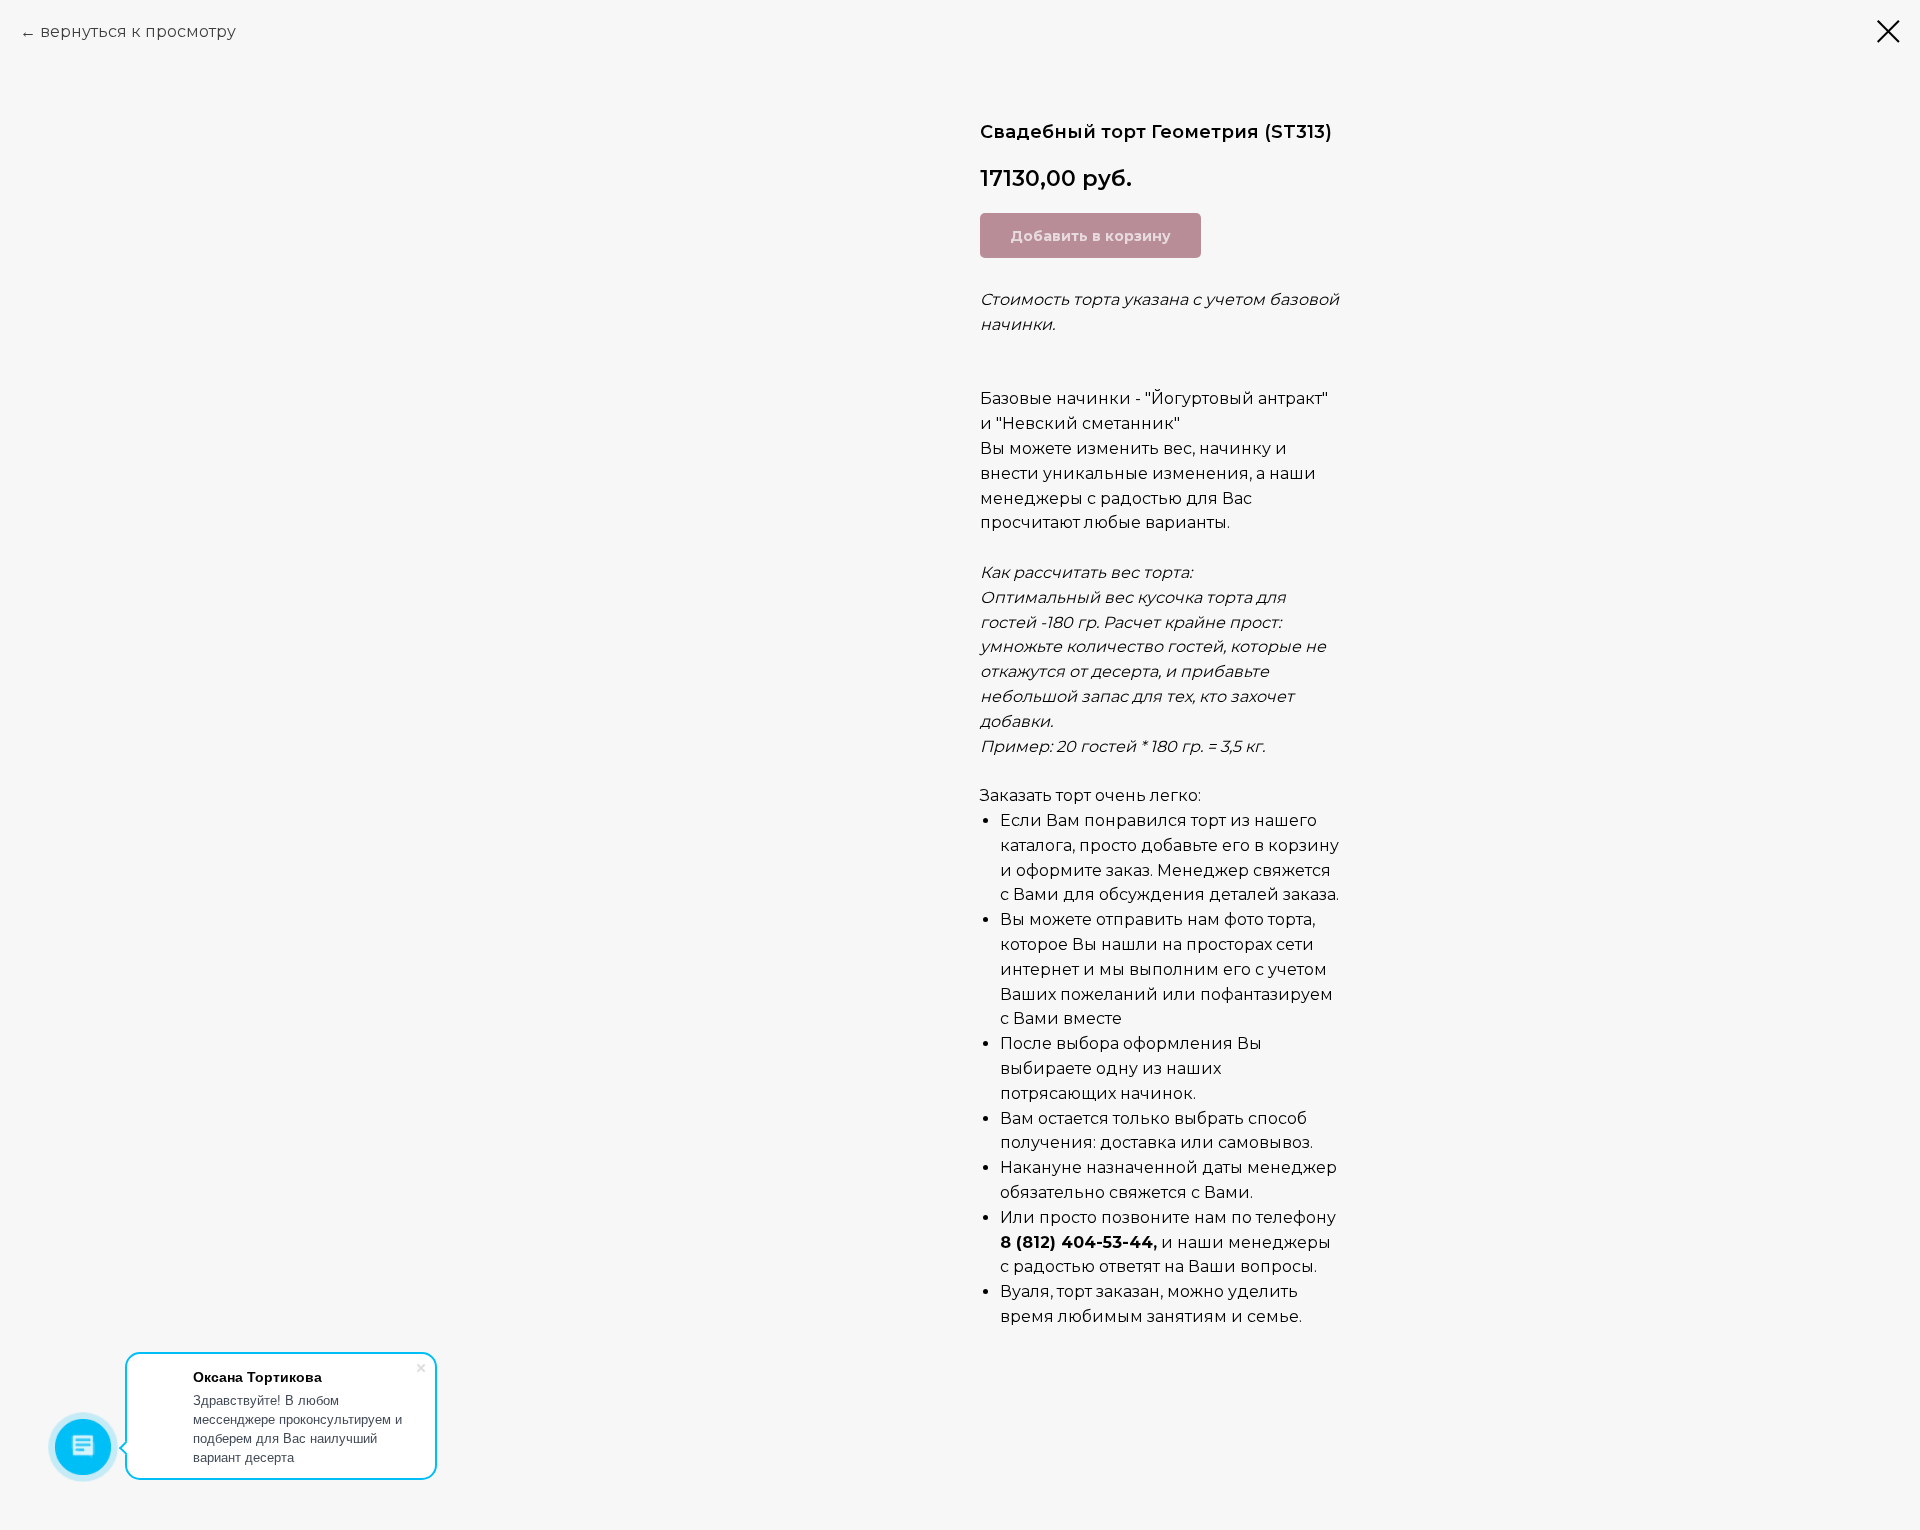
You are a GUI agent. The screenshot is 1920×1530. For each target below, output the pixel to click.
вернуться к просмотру (138, 31)
